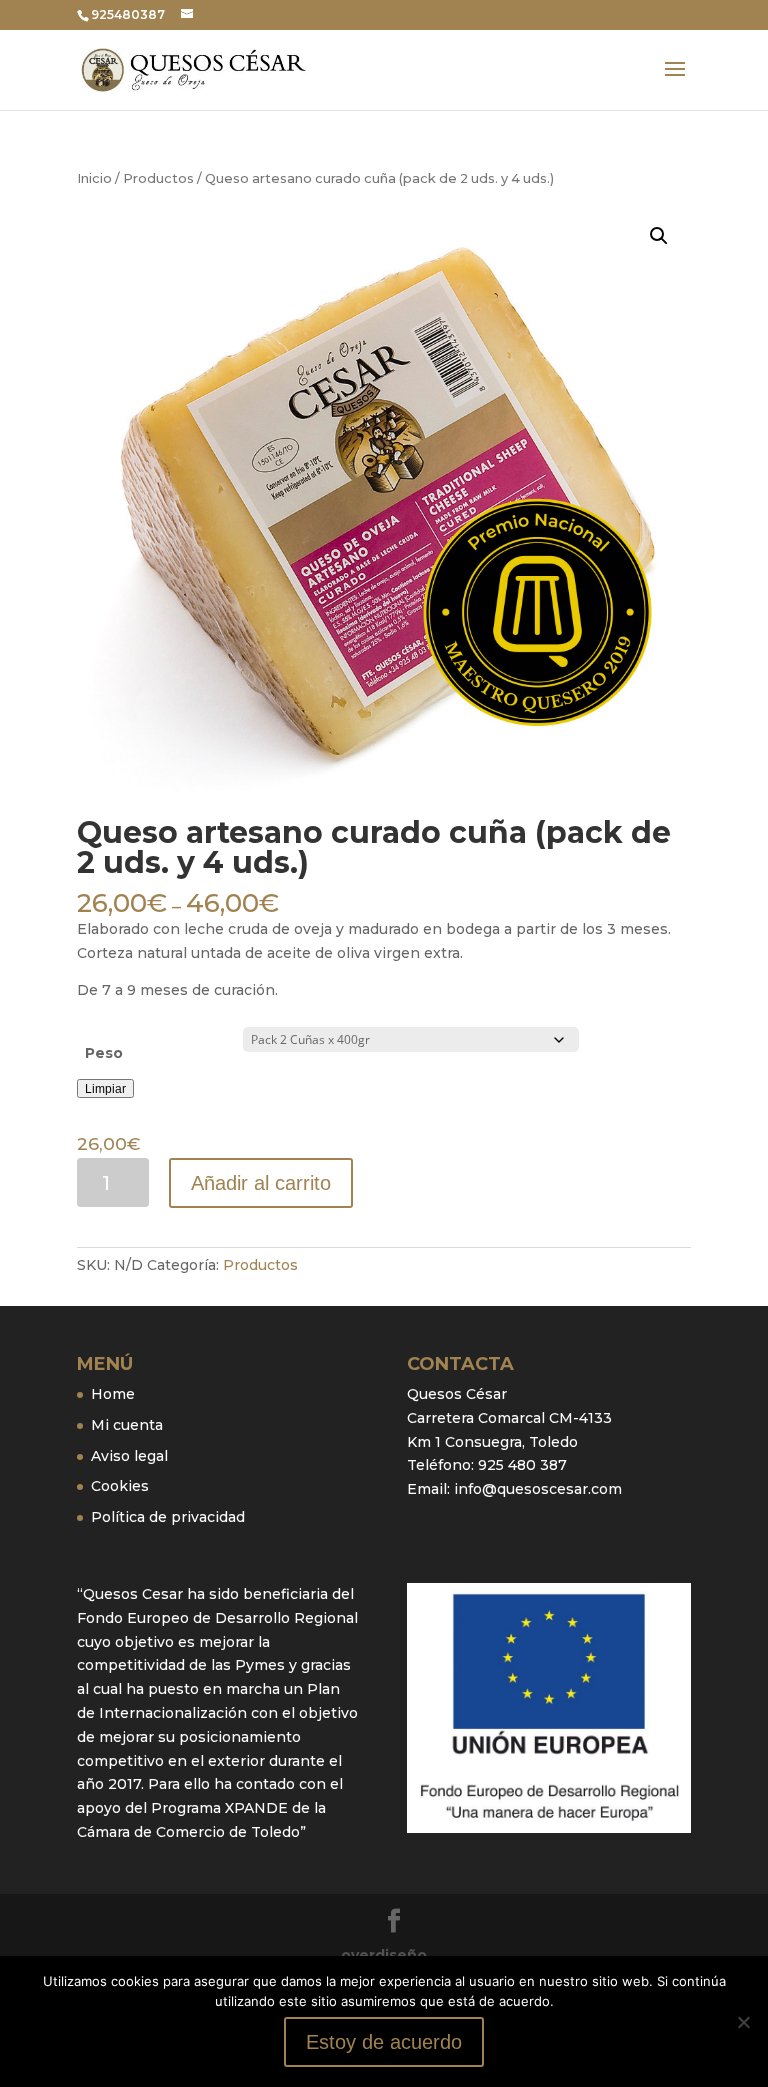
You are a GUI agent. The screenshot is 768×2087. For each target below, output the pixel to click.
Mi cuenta (127, 1425)
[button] (659, 236)
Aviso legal (129, 1456)
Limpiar (105, 1088)
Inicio (94, 178)
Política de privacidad (168, 1517)
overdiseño (384, 1955)
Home (113, 1394)
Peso (104, 1053)
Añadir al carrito (261, 1183)
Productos (158, 178)
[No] (743, 2022)
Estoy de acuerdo (384, 2042)
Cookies (120, 1486)
